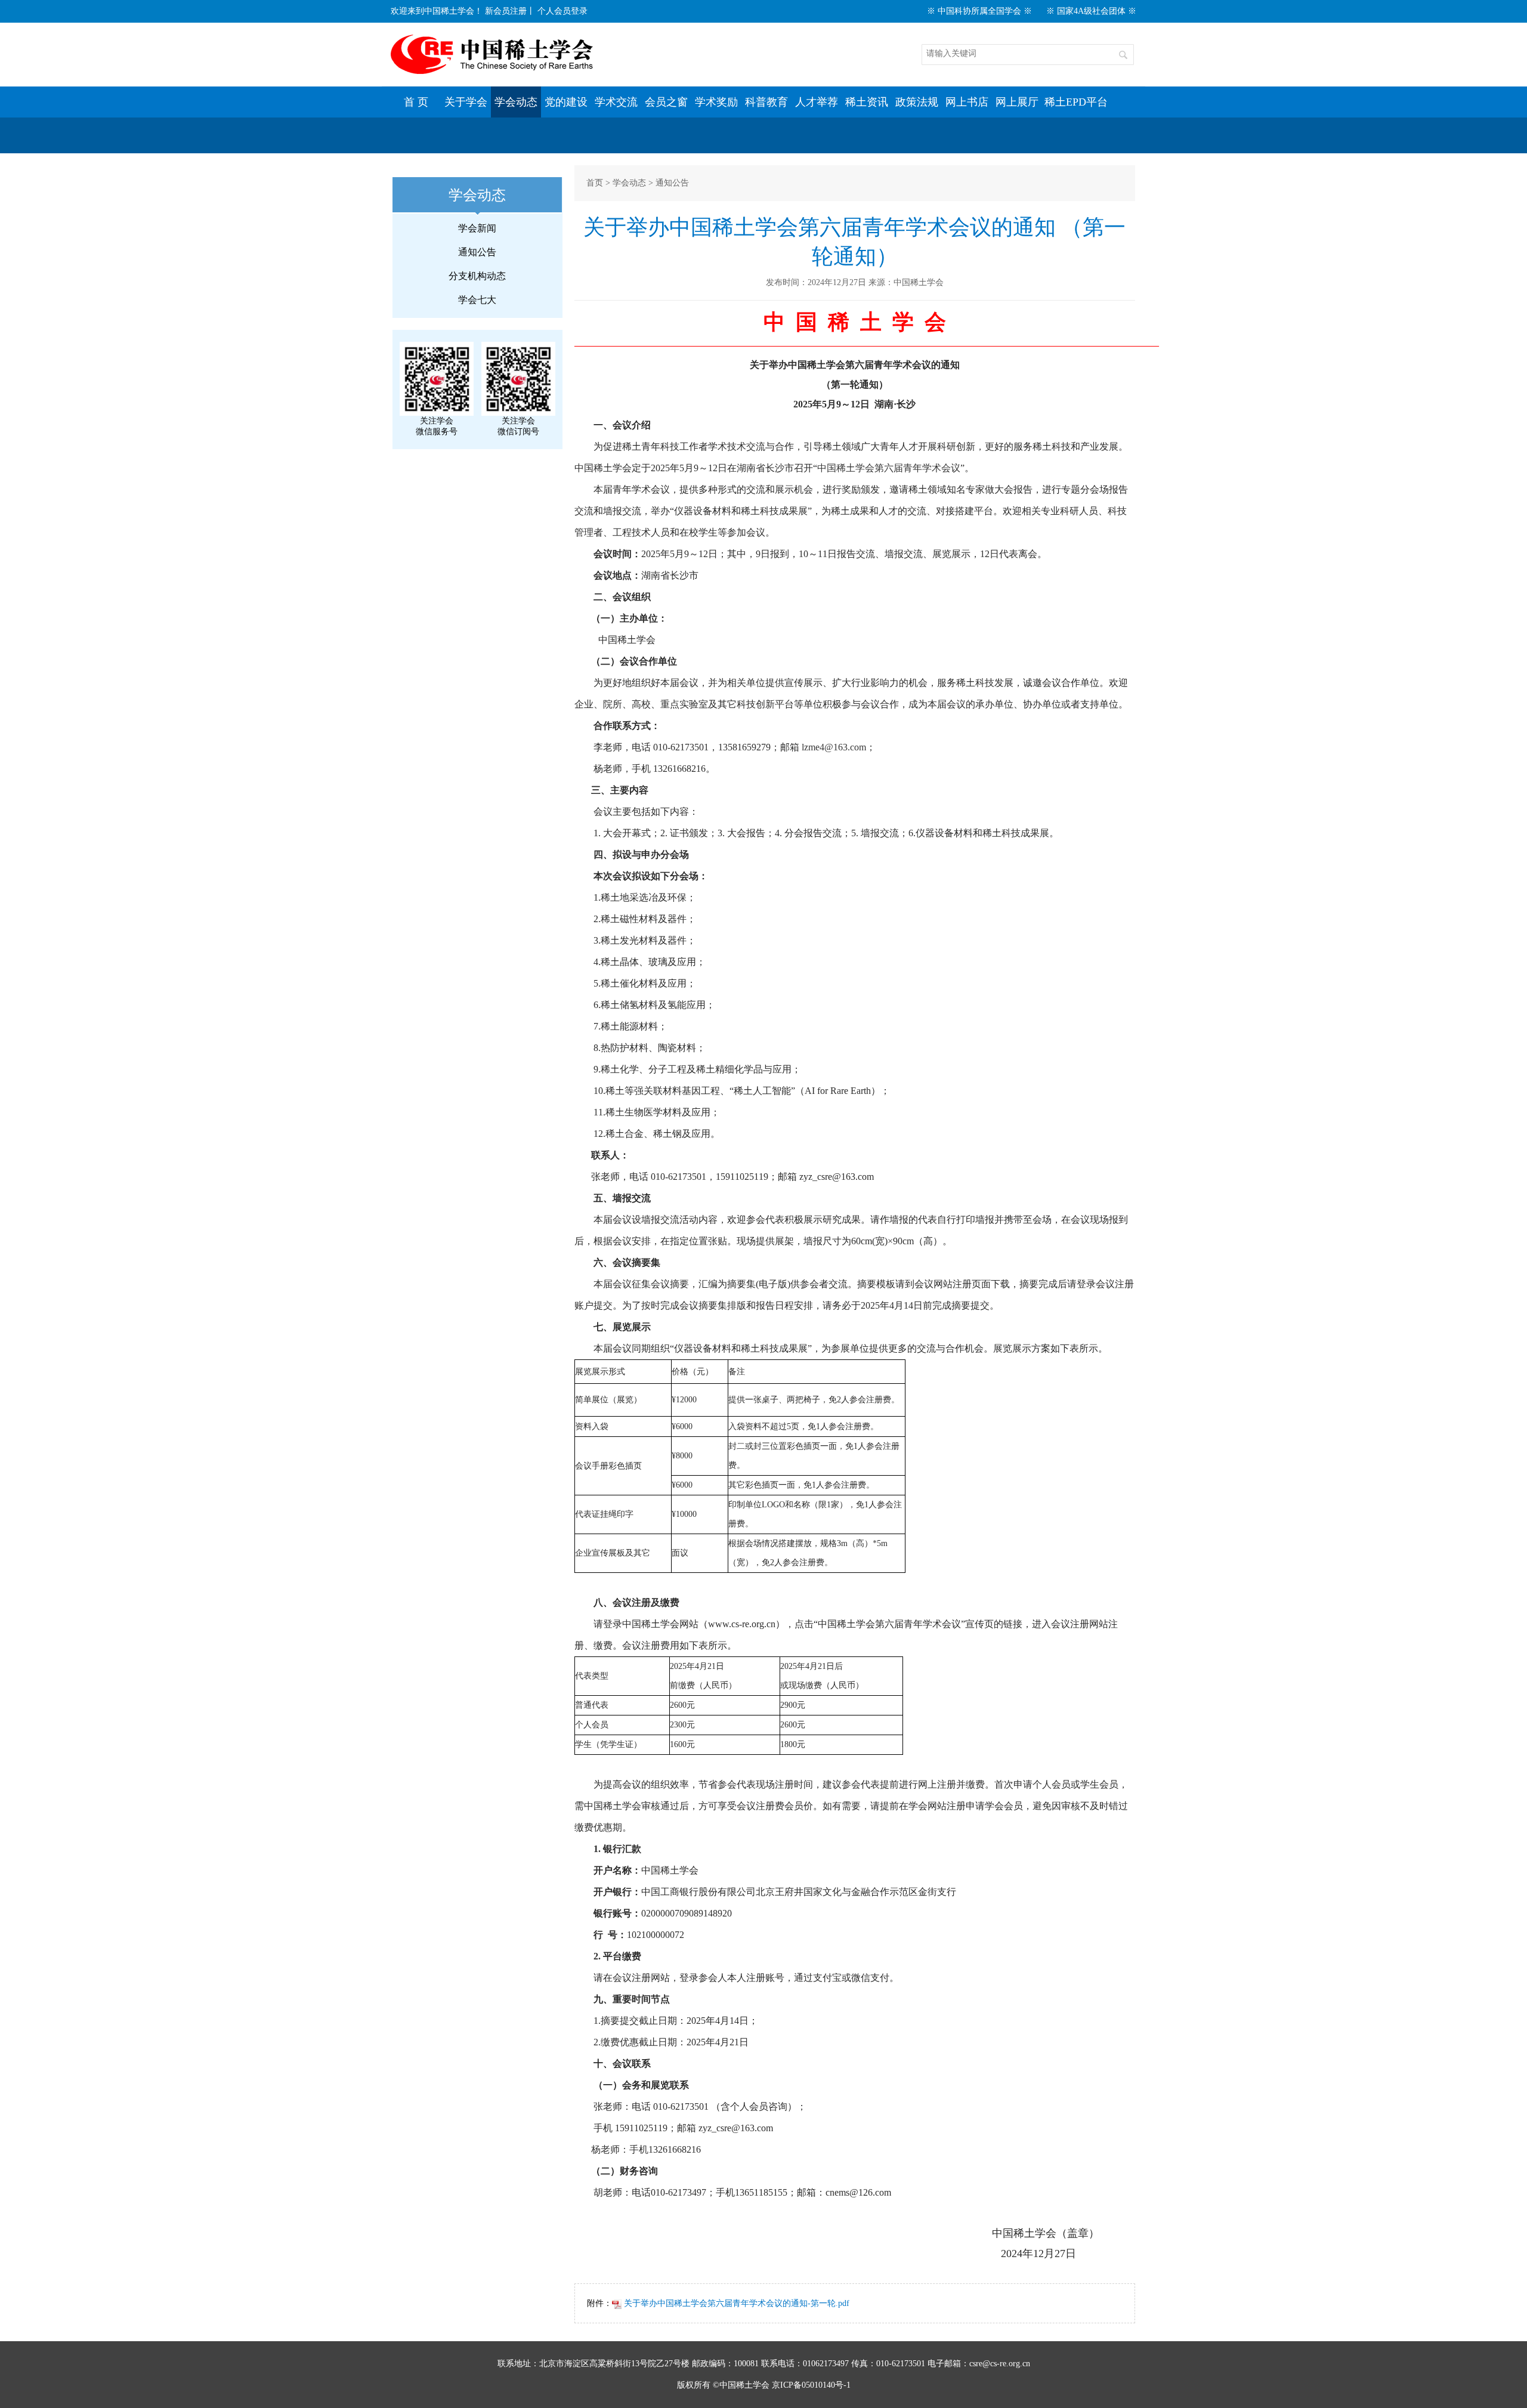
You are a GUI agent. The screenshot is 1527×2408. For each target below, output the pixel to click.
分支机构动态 (477, 276)
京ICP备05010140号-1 (811, 2385)
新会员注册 (506, 11)
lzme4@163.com (834, 747)
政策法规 (917, 102)
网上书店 (967, 102)
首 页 (416, 102)
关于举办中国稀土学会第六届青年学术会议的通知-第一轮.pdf (735, 2303)
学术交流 (616, 102)
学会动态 (516, 102)
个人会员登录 (562, 11)
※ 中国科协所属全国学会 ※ (979, 11)
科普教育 (766, 102)
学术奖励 (716, 102)
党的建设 (566, 102)
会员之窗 (666, 102)
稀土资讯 (867, 102)
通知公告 (477, 252)
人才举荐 (817, 102)
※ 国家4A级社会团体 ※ (1091, 11)
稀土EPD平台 (1076, 102)
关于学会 (466, 102)
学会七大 (477, 300)
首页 (595, 183)
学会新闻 (477, 228)
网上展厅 (1017, 102)
